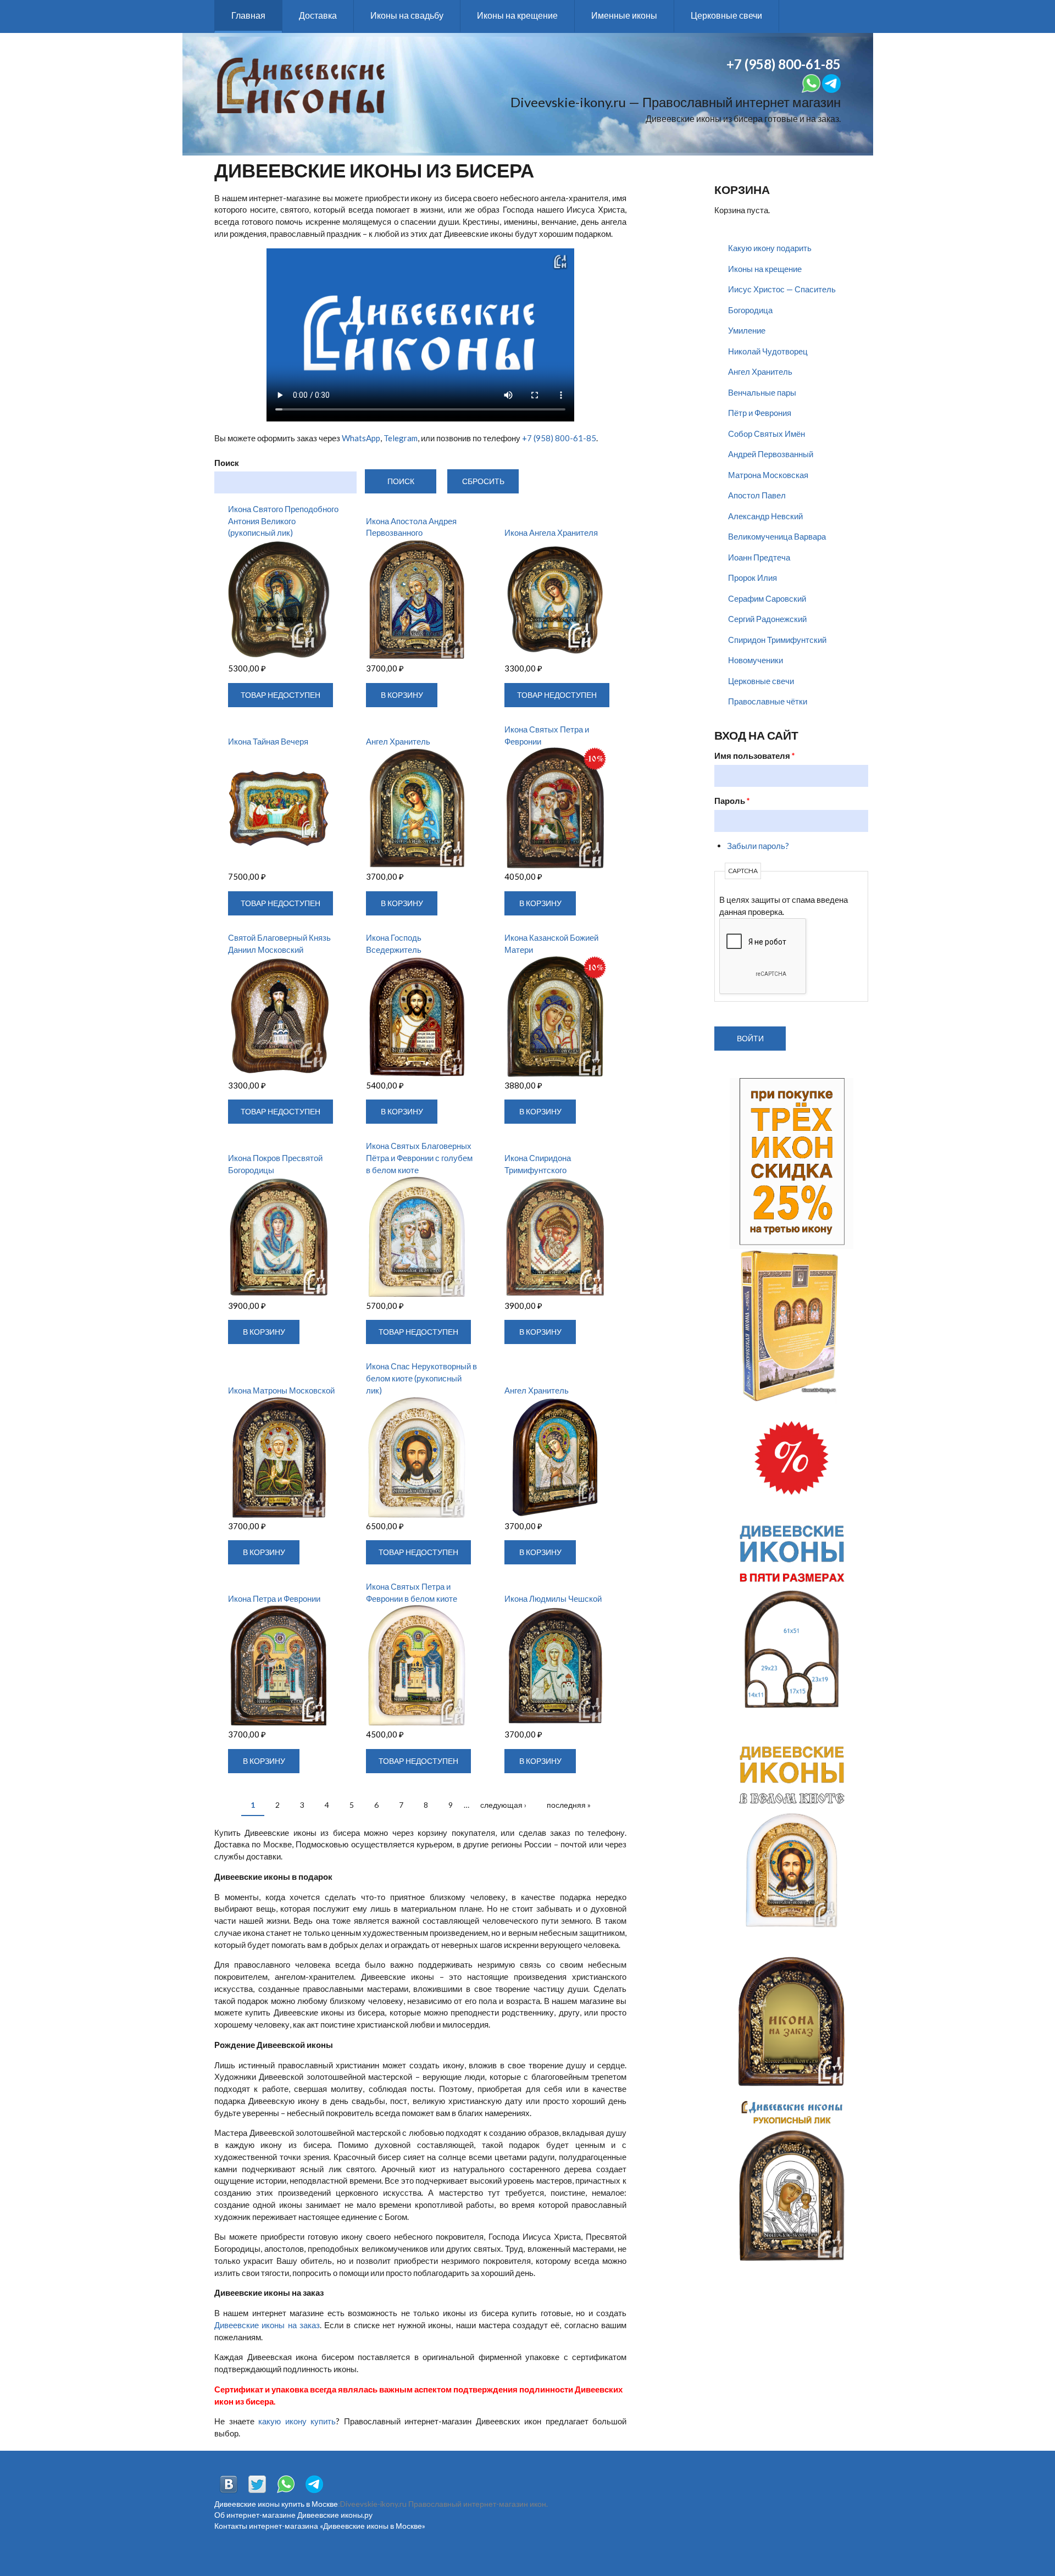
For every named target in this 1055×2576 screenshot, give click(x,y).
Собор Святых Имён (767, 434)
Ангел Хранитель (398, 741)
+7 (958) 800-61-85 (559, 438)
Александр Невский (765, 516)
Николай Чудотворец (768, 351)
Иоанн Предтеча (759, 557)
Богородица (750, 310)
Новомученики (756, 660)
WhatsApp (361, 438)
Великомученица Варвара (777, 536)
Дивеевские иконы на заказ (267, 2325)
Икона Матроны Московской (281, 1390)
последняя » (569, 1805)
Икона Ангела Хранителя (551, 532)
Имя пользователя (755, 756)
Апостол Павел (757, 495)
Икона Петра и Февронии (274, 1598)
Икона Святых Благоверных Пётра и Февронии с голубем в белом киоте (419, 1158)
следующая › (503, 1805)
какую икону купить (297, 2421)
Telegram (401, 438)
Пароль (732, 801)
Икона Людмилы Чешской (553, 1598)
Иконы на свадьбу (407, 15)
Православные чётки (768, 701)
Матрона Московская (768, 475)
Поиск (227, 463)
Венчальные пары (762, 392)
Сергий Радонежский (767, 619)
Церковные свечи (726, 15)
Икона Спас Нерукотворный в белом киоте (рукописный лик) (421, 1378)
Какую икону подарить (770, 248)
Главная (248, 15)
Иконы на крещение (517, 15)
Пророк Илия (753, 578)
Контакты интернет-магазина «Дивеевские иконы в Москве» (320, 2526)
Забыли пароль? (758, 846)
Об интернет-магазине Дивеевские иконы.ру (293, 2515)
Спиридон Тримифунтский (777, 640)
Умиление (747, 330)
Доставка (318, 15)
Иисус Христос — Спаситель (782, 289)
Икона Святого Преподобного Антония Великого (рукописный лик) (283, 521)
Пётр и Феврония (760, 413)
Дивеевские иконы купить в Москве (276, 2504)
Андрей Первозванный (771, 454)
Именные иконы (624, 15)
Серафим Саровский (767, 598)
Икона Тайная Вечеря (268, 741)
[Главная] (301, 84)
